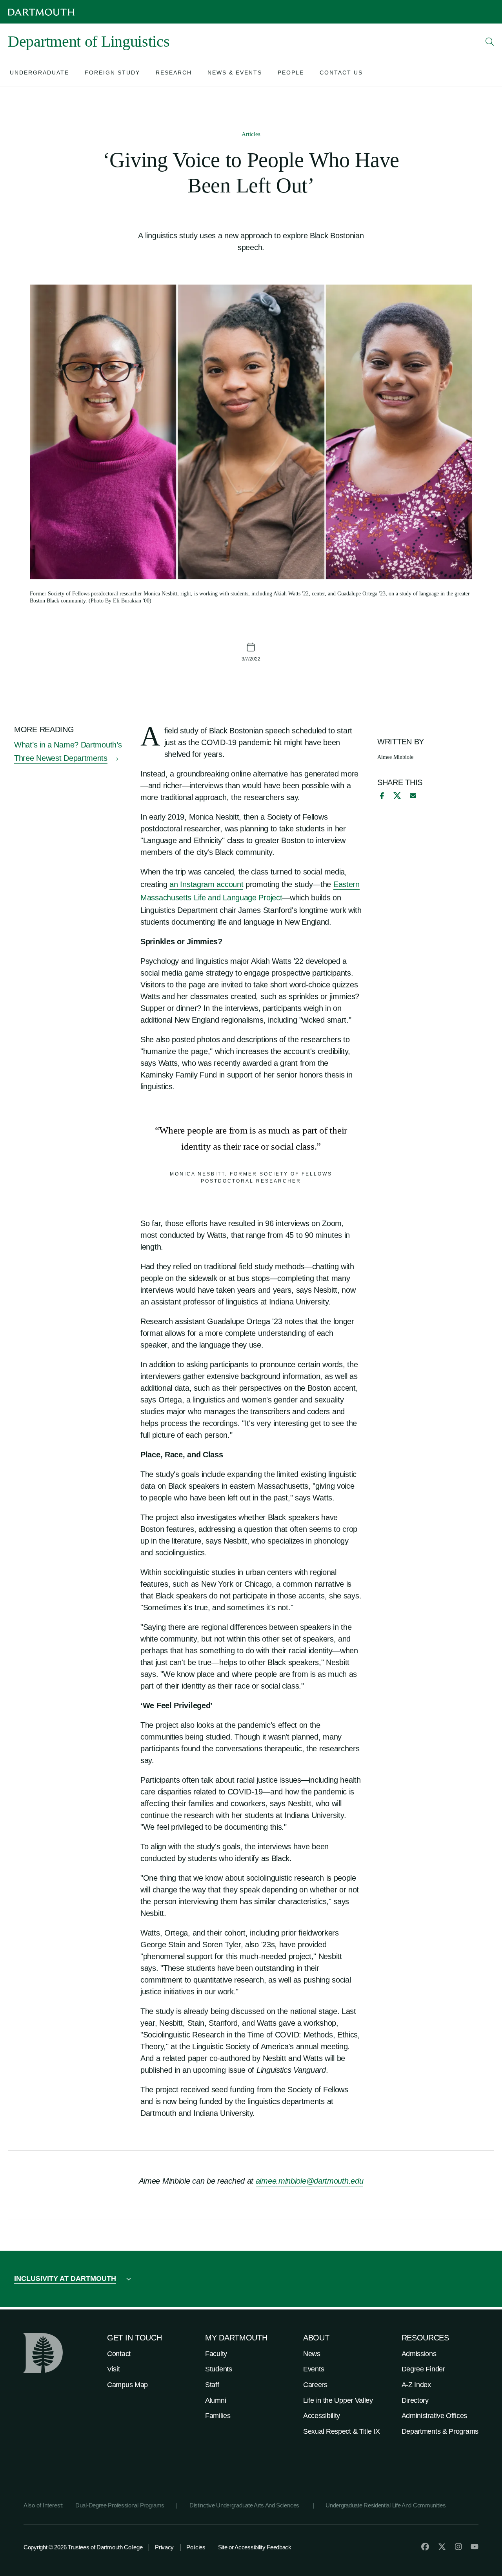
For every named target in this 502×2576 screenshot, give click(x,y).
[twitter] (442, 2547)
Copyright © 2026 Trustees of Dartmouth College (83, 2547)
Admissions (419, 2354)
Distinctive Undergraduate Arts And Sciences (245, 2505)
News (312, 2354)
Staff (212, 2385)
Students (219, 2369)
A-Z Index (416, 2385)
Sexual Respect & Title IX (342, 2431)
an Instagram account (206, 884)
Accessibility (322, 2416)
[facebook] (381, 796)
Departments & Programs (440, 2431)
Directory (415, 2400)
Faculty (216, 2354)
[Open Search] (490, 42)
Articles (251, 134)
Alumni (216, 2400)
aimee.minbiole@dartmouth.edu (310, 2181)
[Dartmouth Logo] (41, 12)
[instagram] (458, 2547)
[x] (397, 795)
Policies (196, 2547)
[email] (413, 796)
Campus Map (127, 2385)
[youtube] (475, 2547)
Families (218, 2416)
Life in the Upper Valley (338, 2400)
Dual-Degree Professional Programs (120, 2505)
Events (314, 2369)
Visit (114, 2369)
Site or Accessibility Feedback (255, 2547)
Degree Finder (423, 2369)
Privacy (164, 2547)
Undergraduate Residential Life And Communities (386, 2505)
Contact (119, 2354)
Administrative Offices (434, 2416)
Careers (315, 2385)
